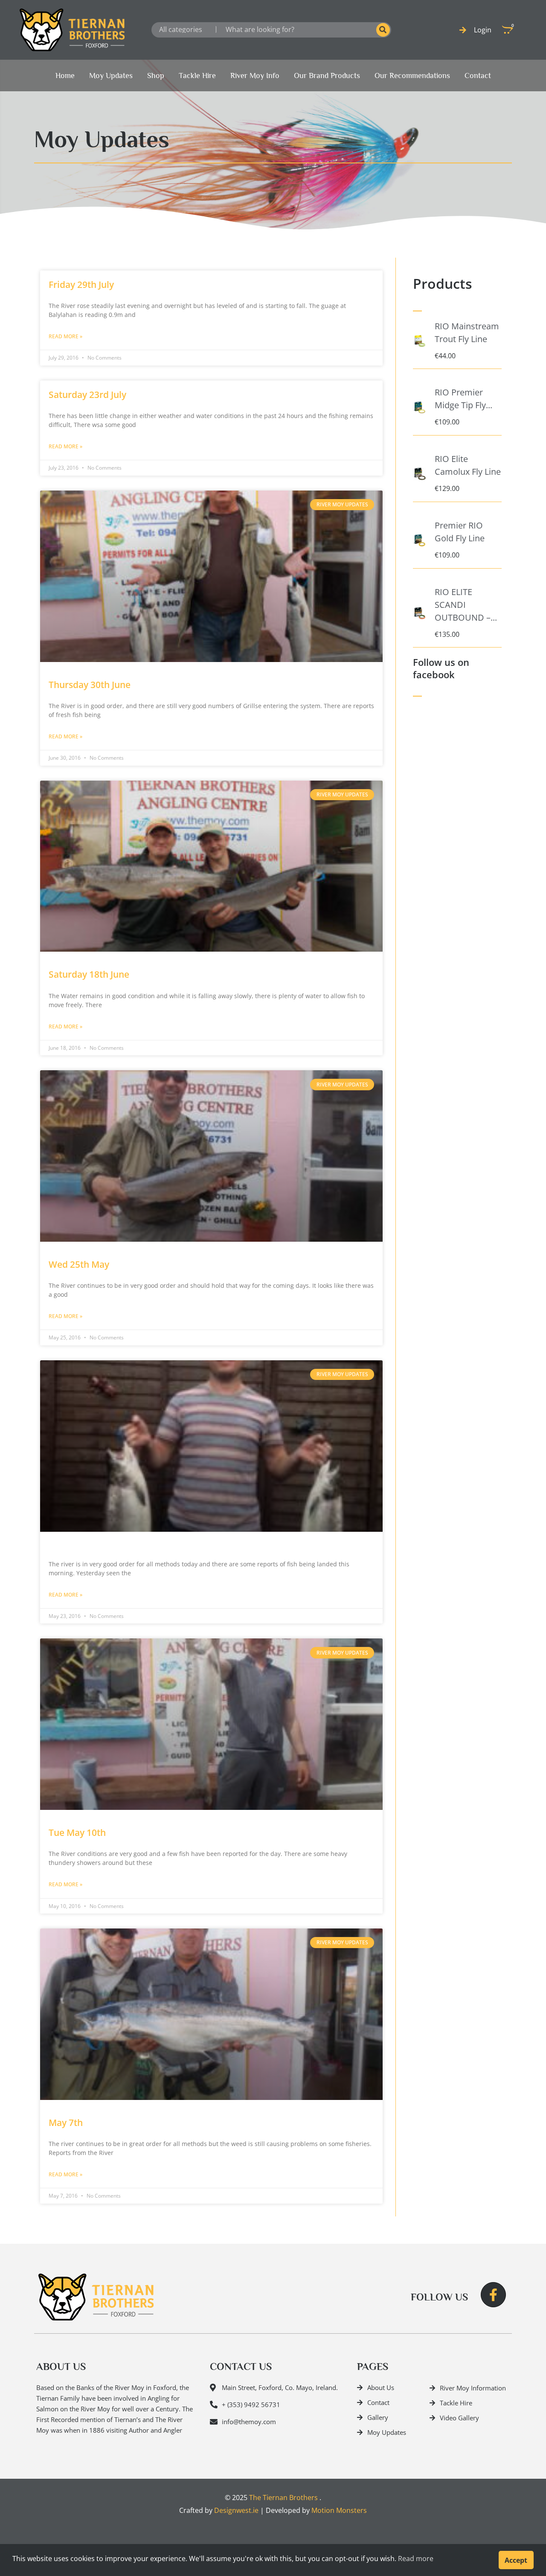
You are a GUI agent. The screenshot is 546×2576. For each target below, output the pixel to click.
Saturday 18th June (89, 974)
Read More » (65, 336)
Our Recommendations (412, 76)
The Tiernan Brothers (283, 2498)
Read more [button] (416, 2559)
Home (65, 76)
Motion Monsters (339, 2510)
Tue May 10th (77, 1833)
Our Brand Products (327, 76)
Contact (478, 76)
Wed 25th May (79, 1264)
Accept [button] (516, 2560)
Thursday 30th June (90, 685)
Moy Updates (111, 76)
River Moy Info (255, 76)
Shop (156, 76)
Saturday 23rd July (87, 395)
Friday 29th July (81, 285)
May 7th (66, 2123)
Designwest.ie (236, 2510)
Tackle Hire (197, 76)
